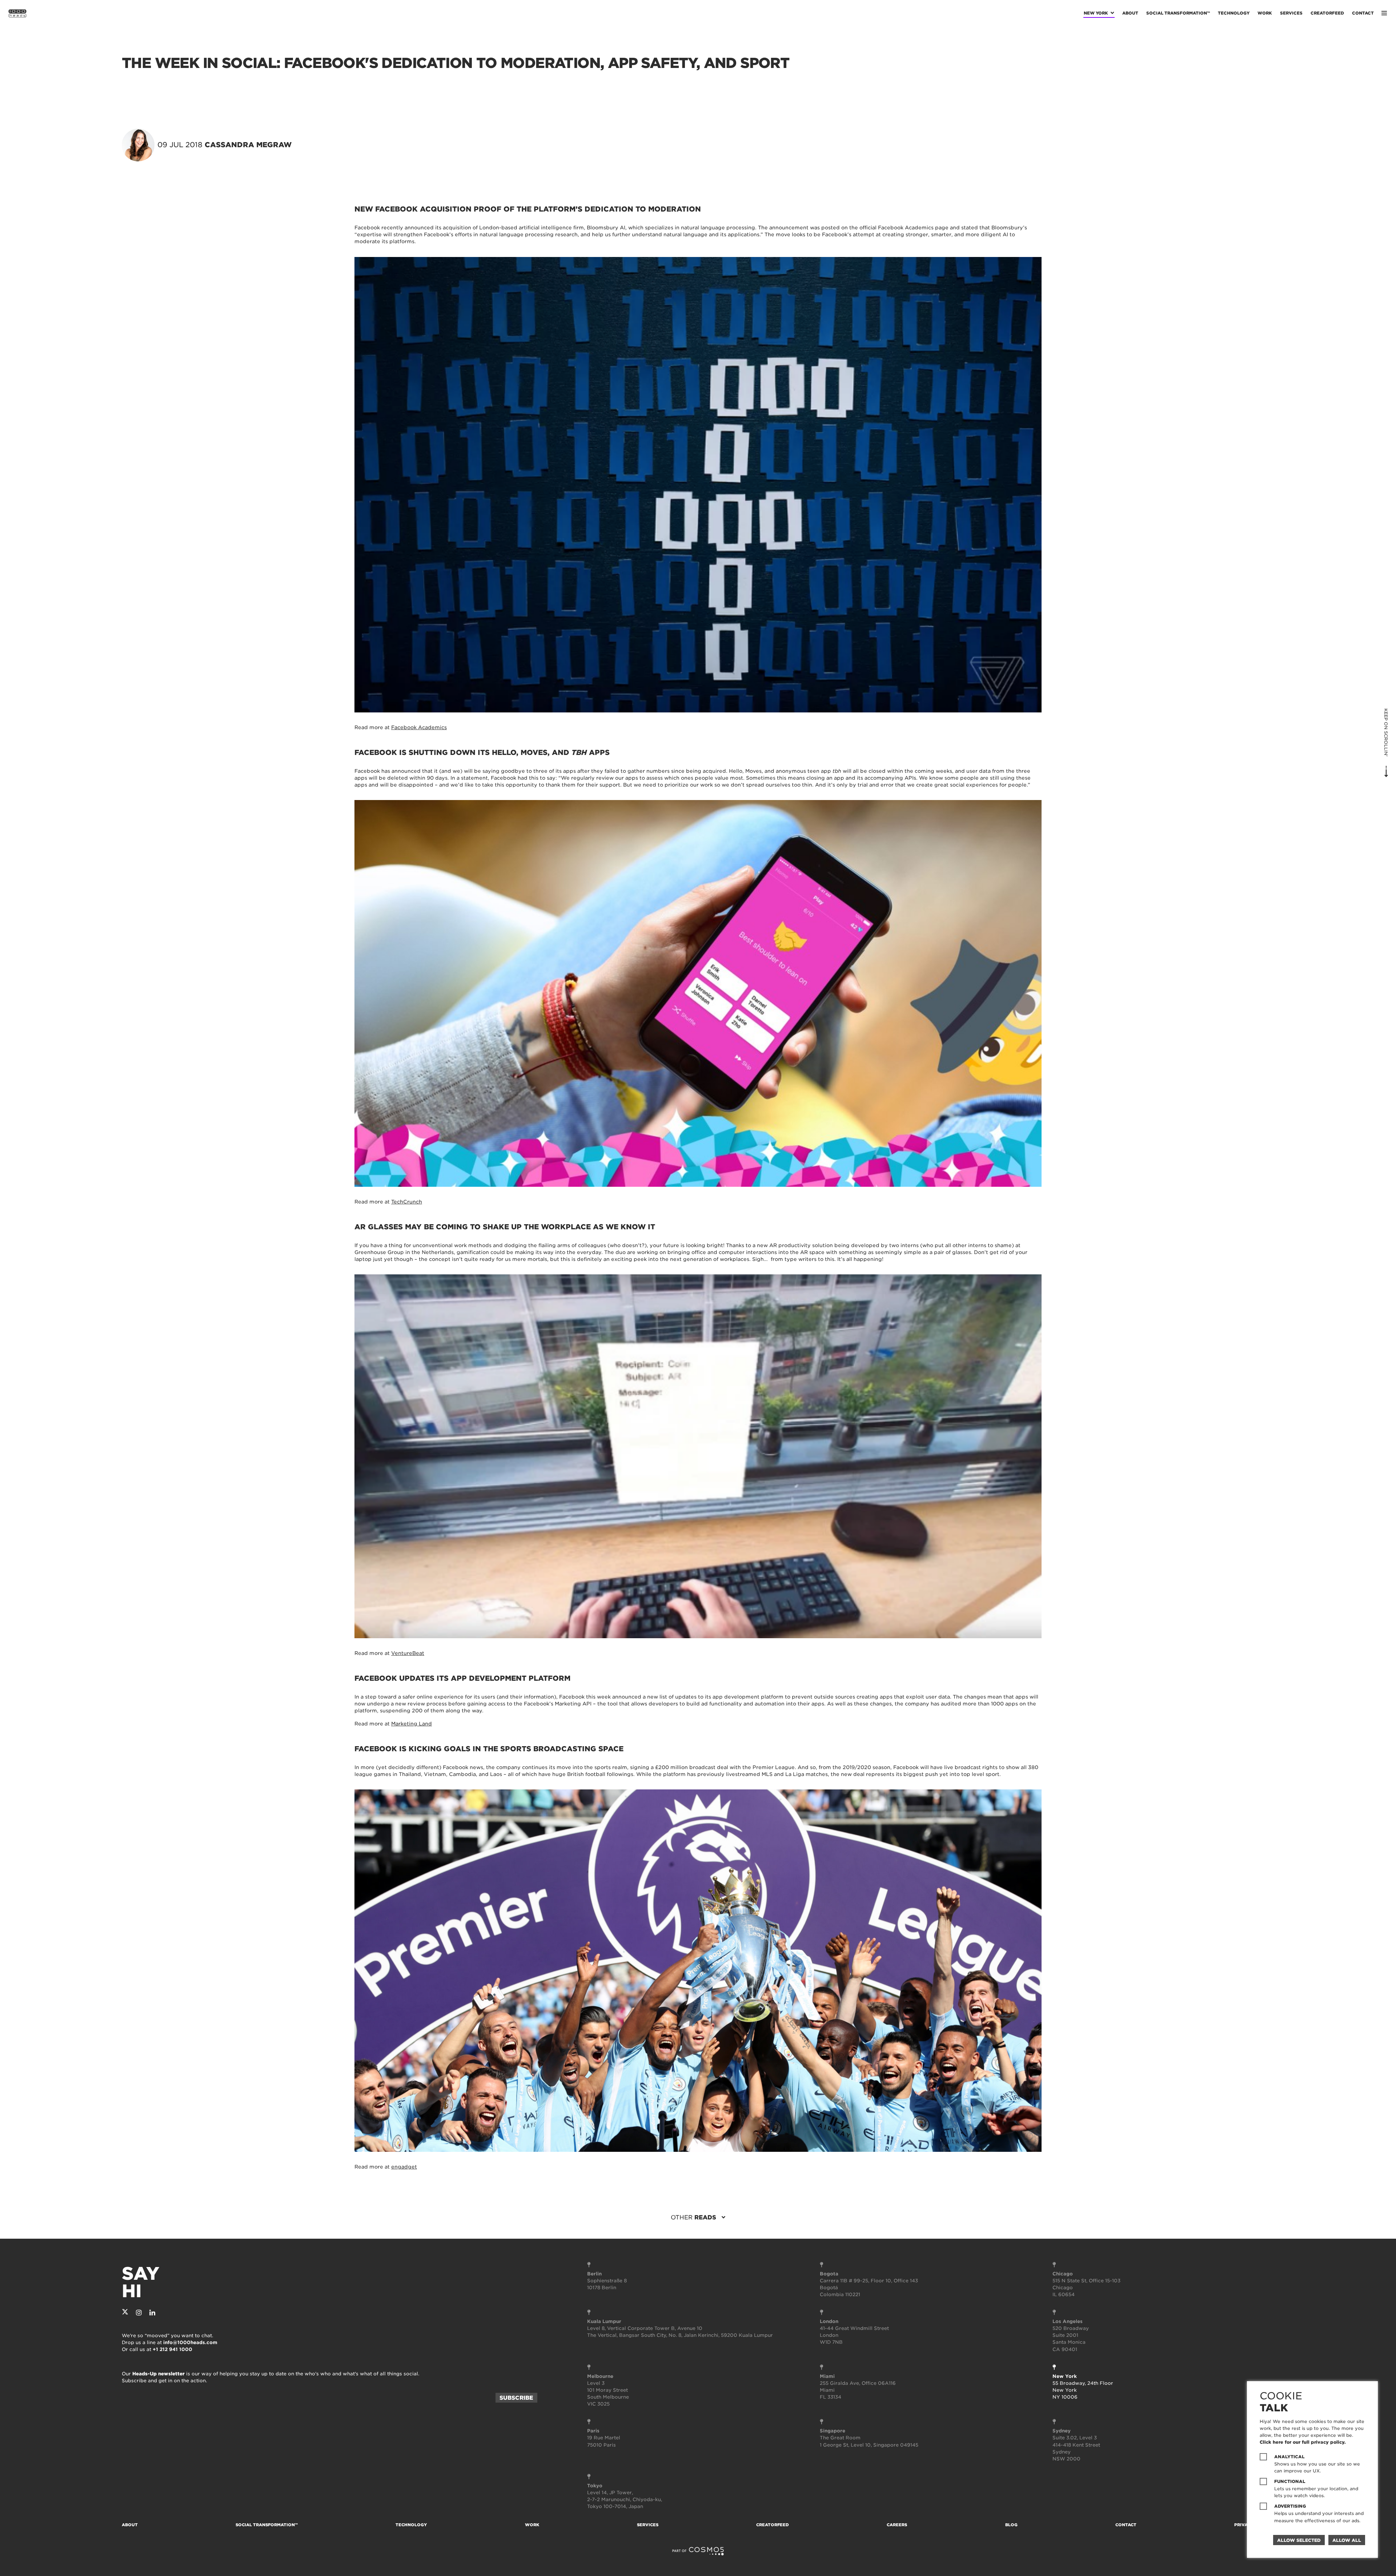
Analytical (1289, 2457)
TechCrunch (407, 1202)
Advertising (1290, 2506)
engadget (404, 2167)
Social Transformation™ (1178, 13)
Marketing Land (412, 1724)
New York (1096, 13)
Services (1291, 13)
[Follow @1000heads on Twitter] (125, 2313)
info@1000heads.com (190, 2342)
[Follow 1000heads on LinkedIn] (152, 2313)
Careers (897, 2525)
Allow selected (1299, 2540)
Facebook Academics (419, 727)
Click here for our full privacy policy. (1303, 2442)
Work (1265, 13)
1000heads (17, 13)
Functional (1290, 2481)
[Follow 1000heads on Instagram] (139, 2313)
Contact (1363, 13)
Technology (1234, 13)
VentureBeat (408, 1653)
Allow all (1347, 2540)
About (1130, 13)
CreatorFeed (1327, 13)
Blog (1011, 2525)
